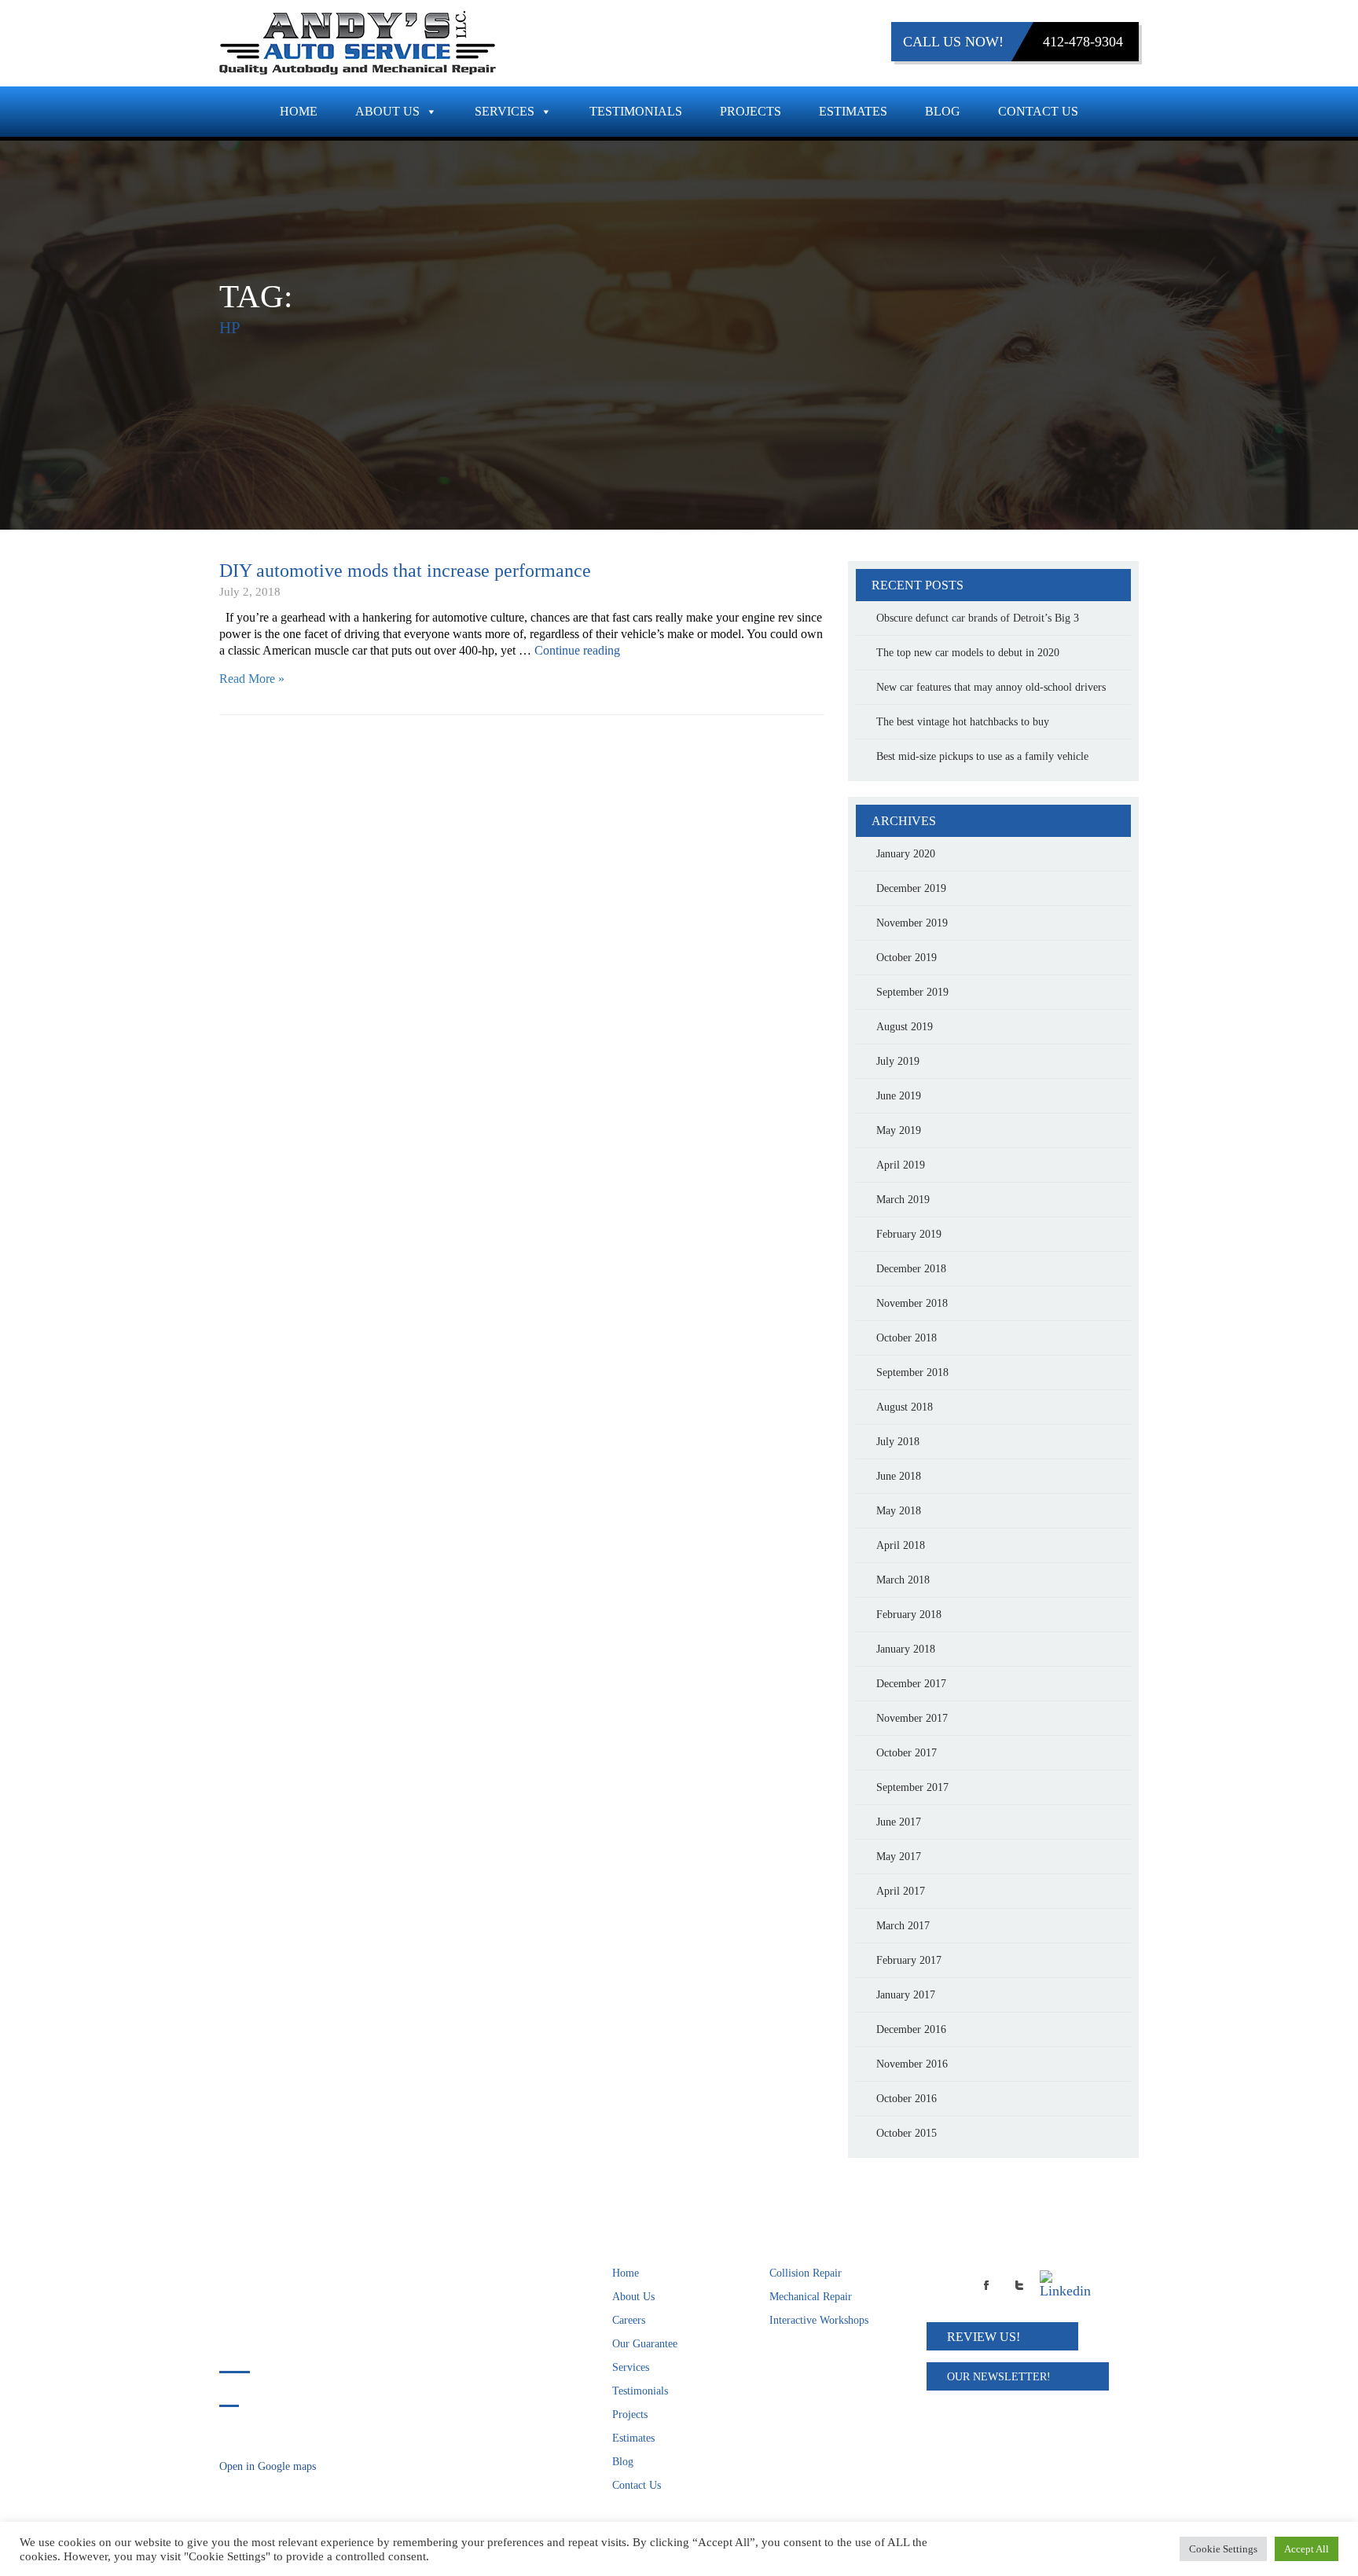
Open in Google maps (268, 2466)
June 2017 (899, 1822)
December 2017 (911, 1684)
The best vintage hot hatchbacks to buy (963, 722)
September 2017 (912, 1787)
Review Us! (984, 2337)
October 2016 (907, 2099)
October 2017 (907, 1753)
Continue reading (577, 650)
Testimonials (636, 111)
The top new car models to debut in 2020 (968, 653)
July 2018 (898, 1442)
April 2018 (901, 1545)
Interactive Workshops (819, 2320)
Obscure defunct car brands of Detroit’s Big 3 (978, 618)
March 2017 (903, 1926)
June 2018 (899, 1476)
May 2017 (899, 1857)
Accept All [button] (1307, 2549)
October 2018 (907, 1338)
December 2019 (911, 888)
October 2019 (907, 958)
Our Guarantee (645, 2344)
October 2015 (907, 2133)
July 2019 (898, 1061)
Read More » (252, 679)
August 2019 (905, 1027)
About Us (387, 111)
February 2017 (909, 1960)
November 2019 (912, 923)
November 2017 (912, 1718)
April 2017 (901, 1891)
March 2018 (903, 1580)
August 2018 (905, 1407)
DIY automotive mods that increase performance (405, 571)
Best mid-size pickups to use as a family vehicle (982, 756)
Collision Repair (806, 2273)
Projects (751, 111)
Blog (943, 111)
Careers (629, 2320)
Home (299, 111)
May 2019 (899, 1130)
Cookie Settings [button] (1223, 2549)
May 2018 (899, 1511)
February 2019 (909, 1234)
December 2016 (911, 2029)
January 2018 (906, 1649)
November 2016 (912, 2064)
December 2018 (911, 1269)
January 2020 (906, 854)
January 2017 (906, 1995)
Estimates (853, 111)
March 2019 (903, 1200)
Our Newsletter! (999, 2377)
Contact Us (1038, 111)
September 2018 (912, 1372)
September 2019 (912, 992)
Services (505, 111)
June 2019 (899, 1096)
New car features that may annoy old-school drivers (991, 687)
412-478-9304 (1083, 42)
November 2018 (912, 1303)
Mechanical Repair (811, 2297)
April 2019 (901, 1165)
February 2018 (909, 1615)
